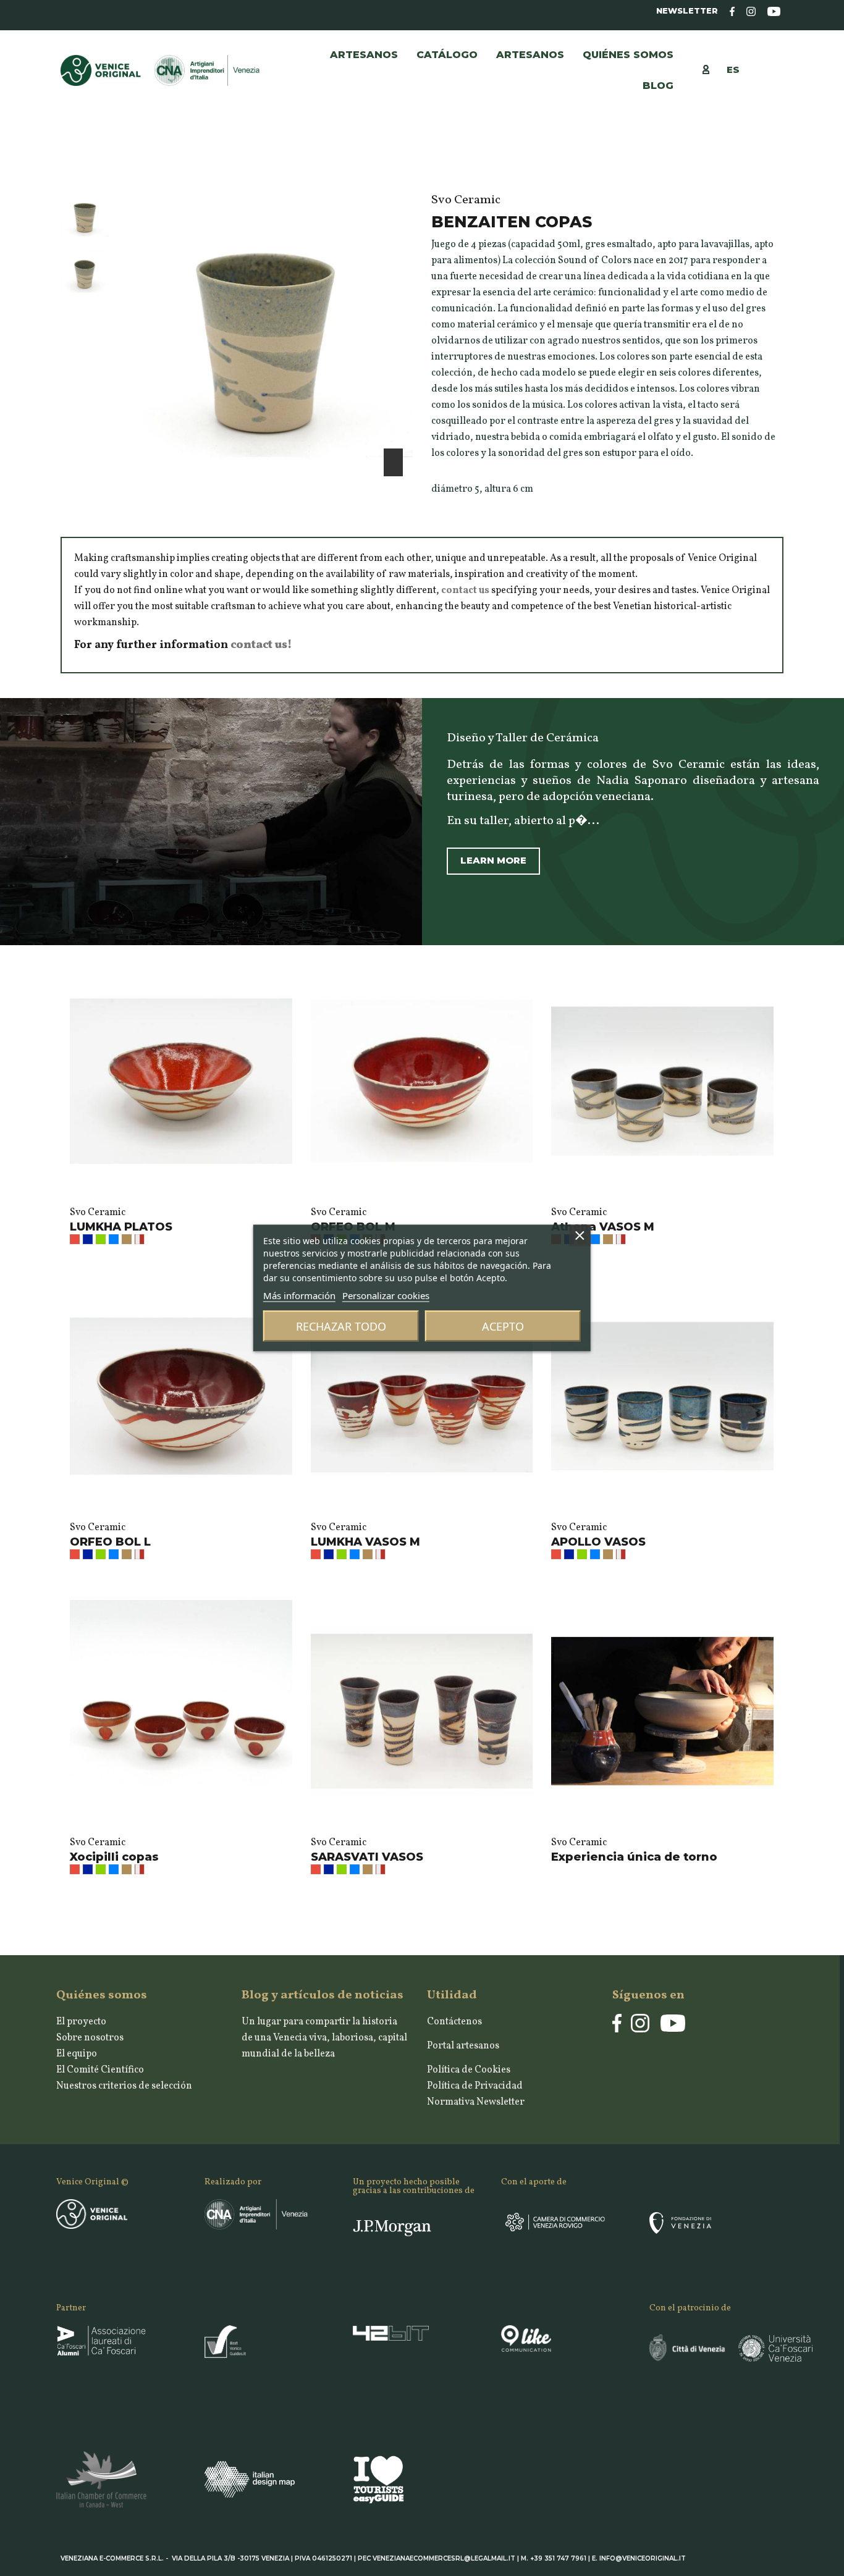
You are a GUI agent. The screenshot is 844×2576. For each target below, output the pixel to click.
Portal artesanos (463, 2046)
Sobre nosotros (90, 2038)
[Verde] (101, 1239)
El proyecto (81, 2022)
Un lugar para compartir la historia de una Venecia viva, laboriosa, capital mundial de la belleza (324, 2038)
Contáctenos (454, 2022)
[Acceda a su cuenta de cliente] (712, 69)
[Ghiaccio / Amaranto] (140, 1239)
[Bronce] (127, 1239)
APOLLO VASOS (598, 1542)
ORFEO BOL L (110, 1542)
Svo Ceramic (98, 1213)
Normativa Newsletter (476, 2102)
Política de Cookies (469, 2070)
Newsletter (687, 11)
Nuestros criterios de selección (124, 2086)
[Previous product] (764, 169)
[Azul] (88, 1239)
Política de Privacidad (475, 2086)
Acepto (503, 1326)
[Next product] (778, 169)
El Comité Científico (100, 2070)
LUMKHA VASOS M (365, 1542)
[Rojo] (75, 1239)
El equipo (77, 2054)
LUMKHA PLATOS (121, 1227)
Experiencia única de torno (634, 1857)
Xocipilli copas (114, 1857)
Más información (299, 1295)
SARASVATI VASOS (367, 1857)
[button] (530, 55)
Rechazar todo (341, 1326)
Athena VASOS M (603, 1227)
